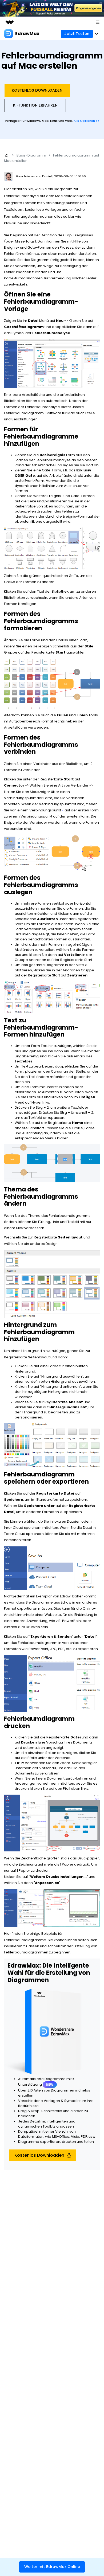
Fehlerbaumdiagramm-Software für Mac (39, 413)
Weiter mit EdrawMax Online (52, 2567)
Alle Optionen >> (87, 121)
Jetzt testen (77, 34)
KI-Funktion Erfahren (35, 105)
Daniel (47, 176)
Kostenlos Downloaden (37, 90)
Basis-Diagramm (31, 155)
